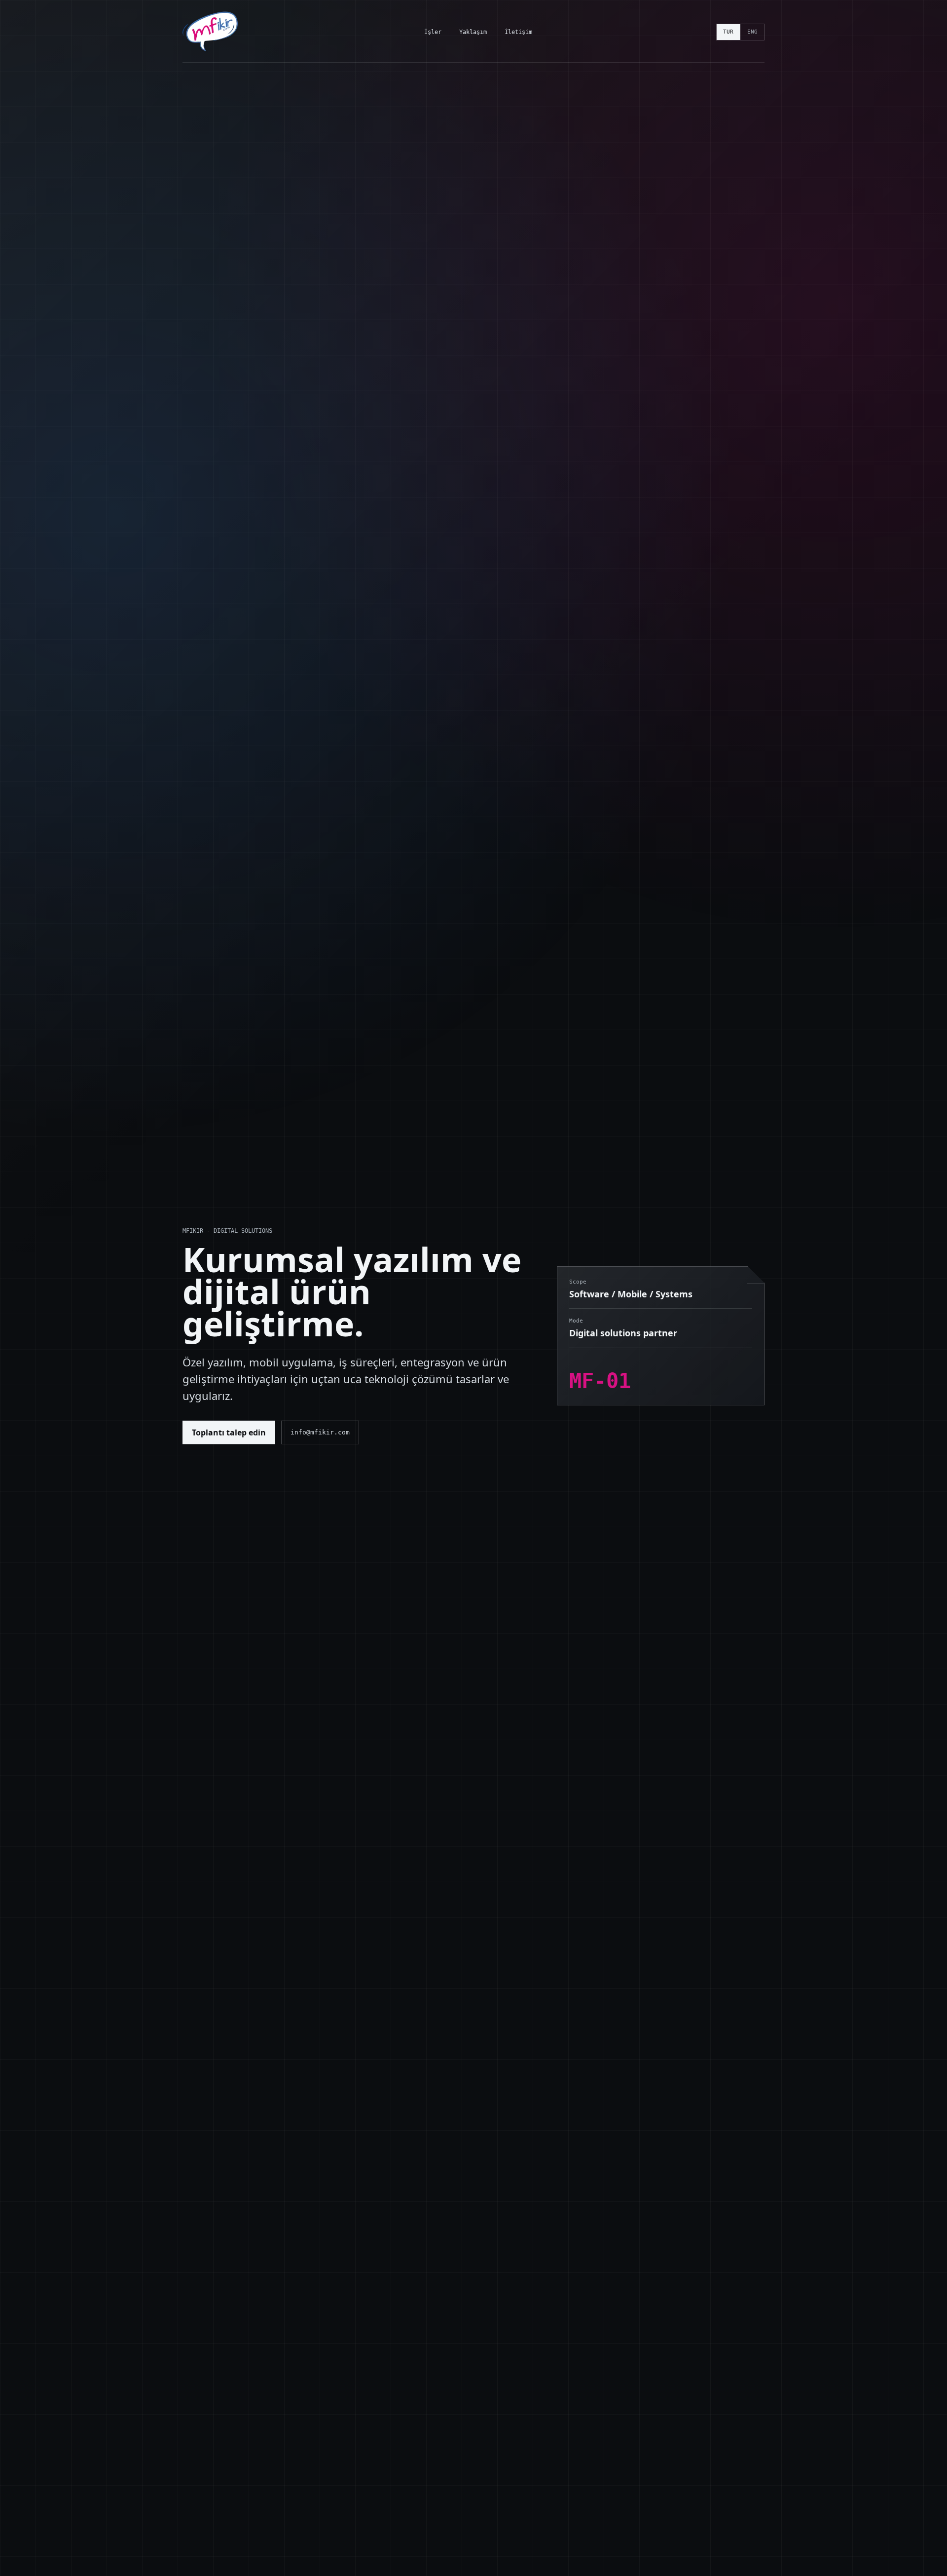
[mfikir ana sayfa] (211, 32)
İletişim (518, 32)
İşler (433, 32)
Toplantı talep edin (229, 1432)
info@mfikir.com (320, 1432)
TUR (728, 32)
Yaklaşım (473, 32)
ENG (752, 32)
